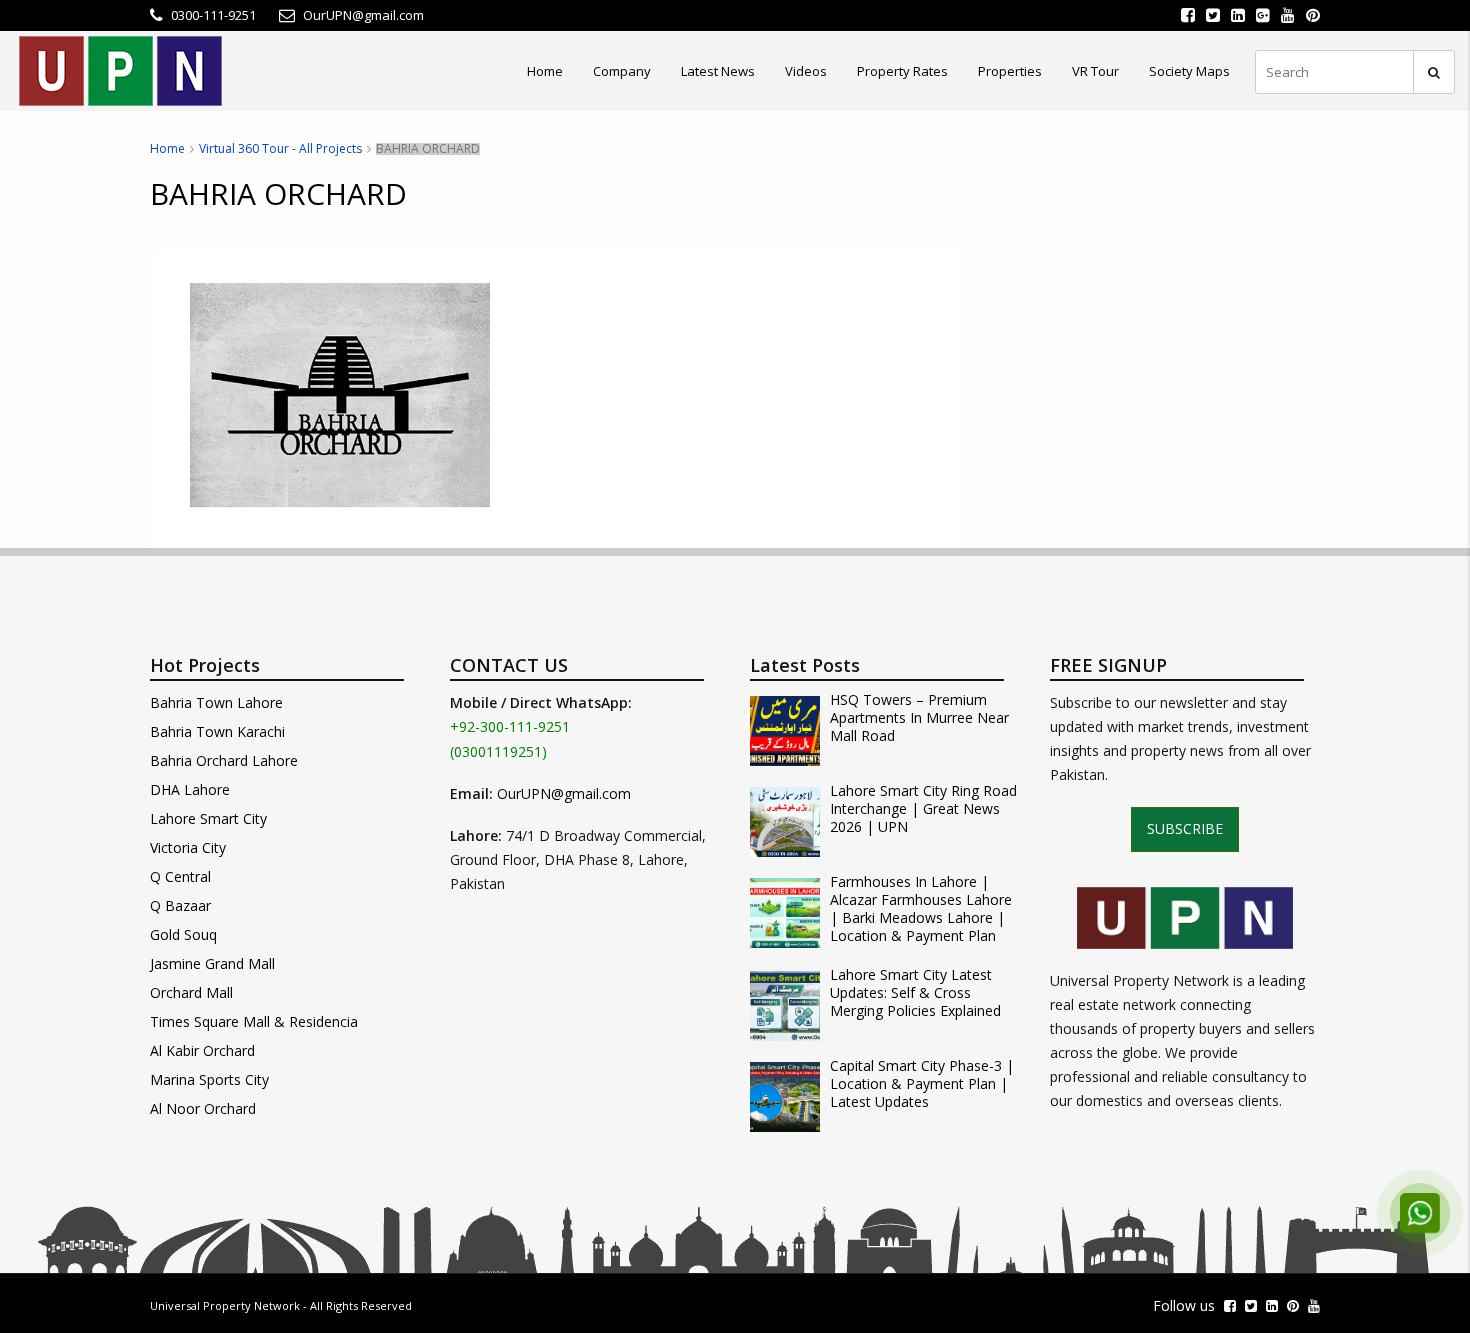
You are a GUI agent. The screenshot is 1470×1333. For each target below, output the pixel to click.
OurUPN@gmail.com (564, 793)
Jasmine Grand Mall (212, 963)
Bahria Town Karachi (217, 731)
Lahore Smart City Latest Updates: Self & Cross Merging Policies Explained (915, 993)
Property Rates (902, 71)
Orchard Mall (191, 992)
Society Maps (1189, 71)
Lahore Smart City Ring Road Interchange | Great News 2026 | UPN (923, 809)
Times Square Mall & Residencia (254, 1021)
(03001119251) (498, 751)
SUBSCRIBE (1185, 828)
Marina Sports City (209, 1079)
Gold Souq (183, 934)
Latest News (718, 71)
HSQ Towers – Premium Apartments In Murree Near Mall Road (919, 718)
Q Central (180, 876)
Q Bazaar (180, 905)
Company (622, 71)
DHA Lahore (190, 789)
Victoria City (188, 847)
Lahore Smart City (208, 818)
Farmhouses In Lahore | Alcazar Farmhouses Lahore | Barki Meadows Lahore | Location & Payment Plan (921, 909)
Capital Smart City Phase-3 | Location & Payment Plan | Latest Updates (922, 1084)
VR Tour (1095, 71)
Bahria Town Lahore (216, 702)
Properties (1010, 71)
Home (545, 71)
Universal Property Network (225, 1305)
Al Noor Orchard (203, 1108)
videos (806, 71)
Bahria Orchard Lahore (224, 760)
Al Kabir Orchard (202, 1050)
